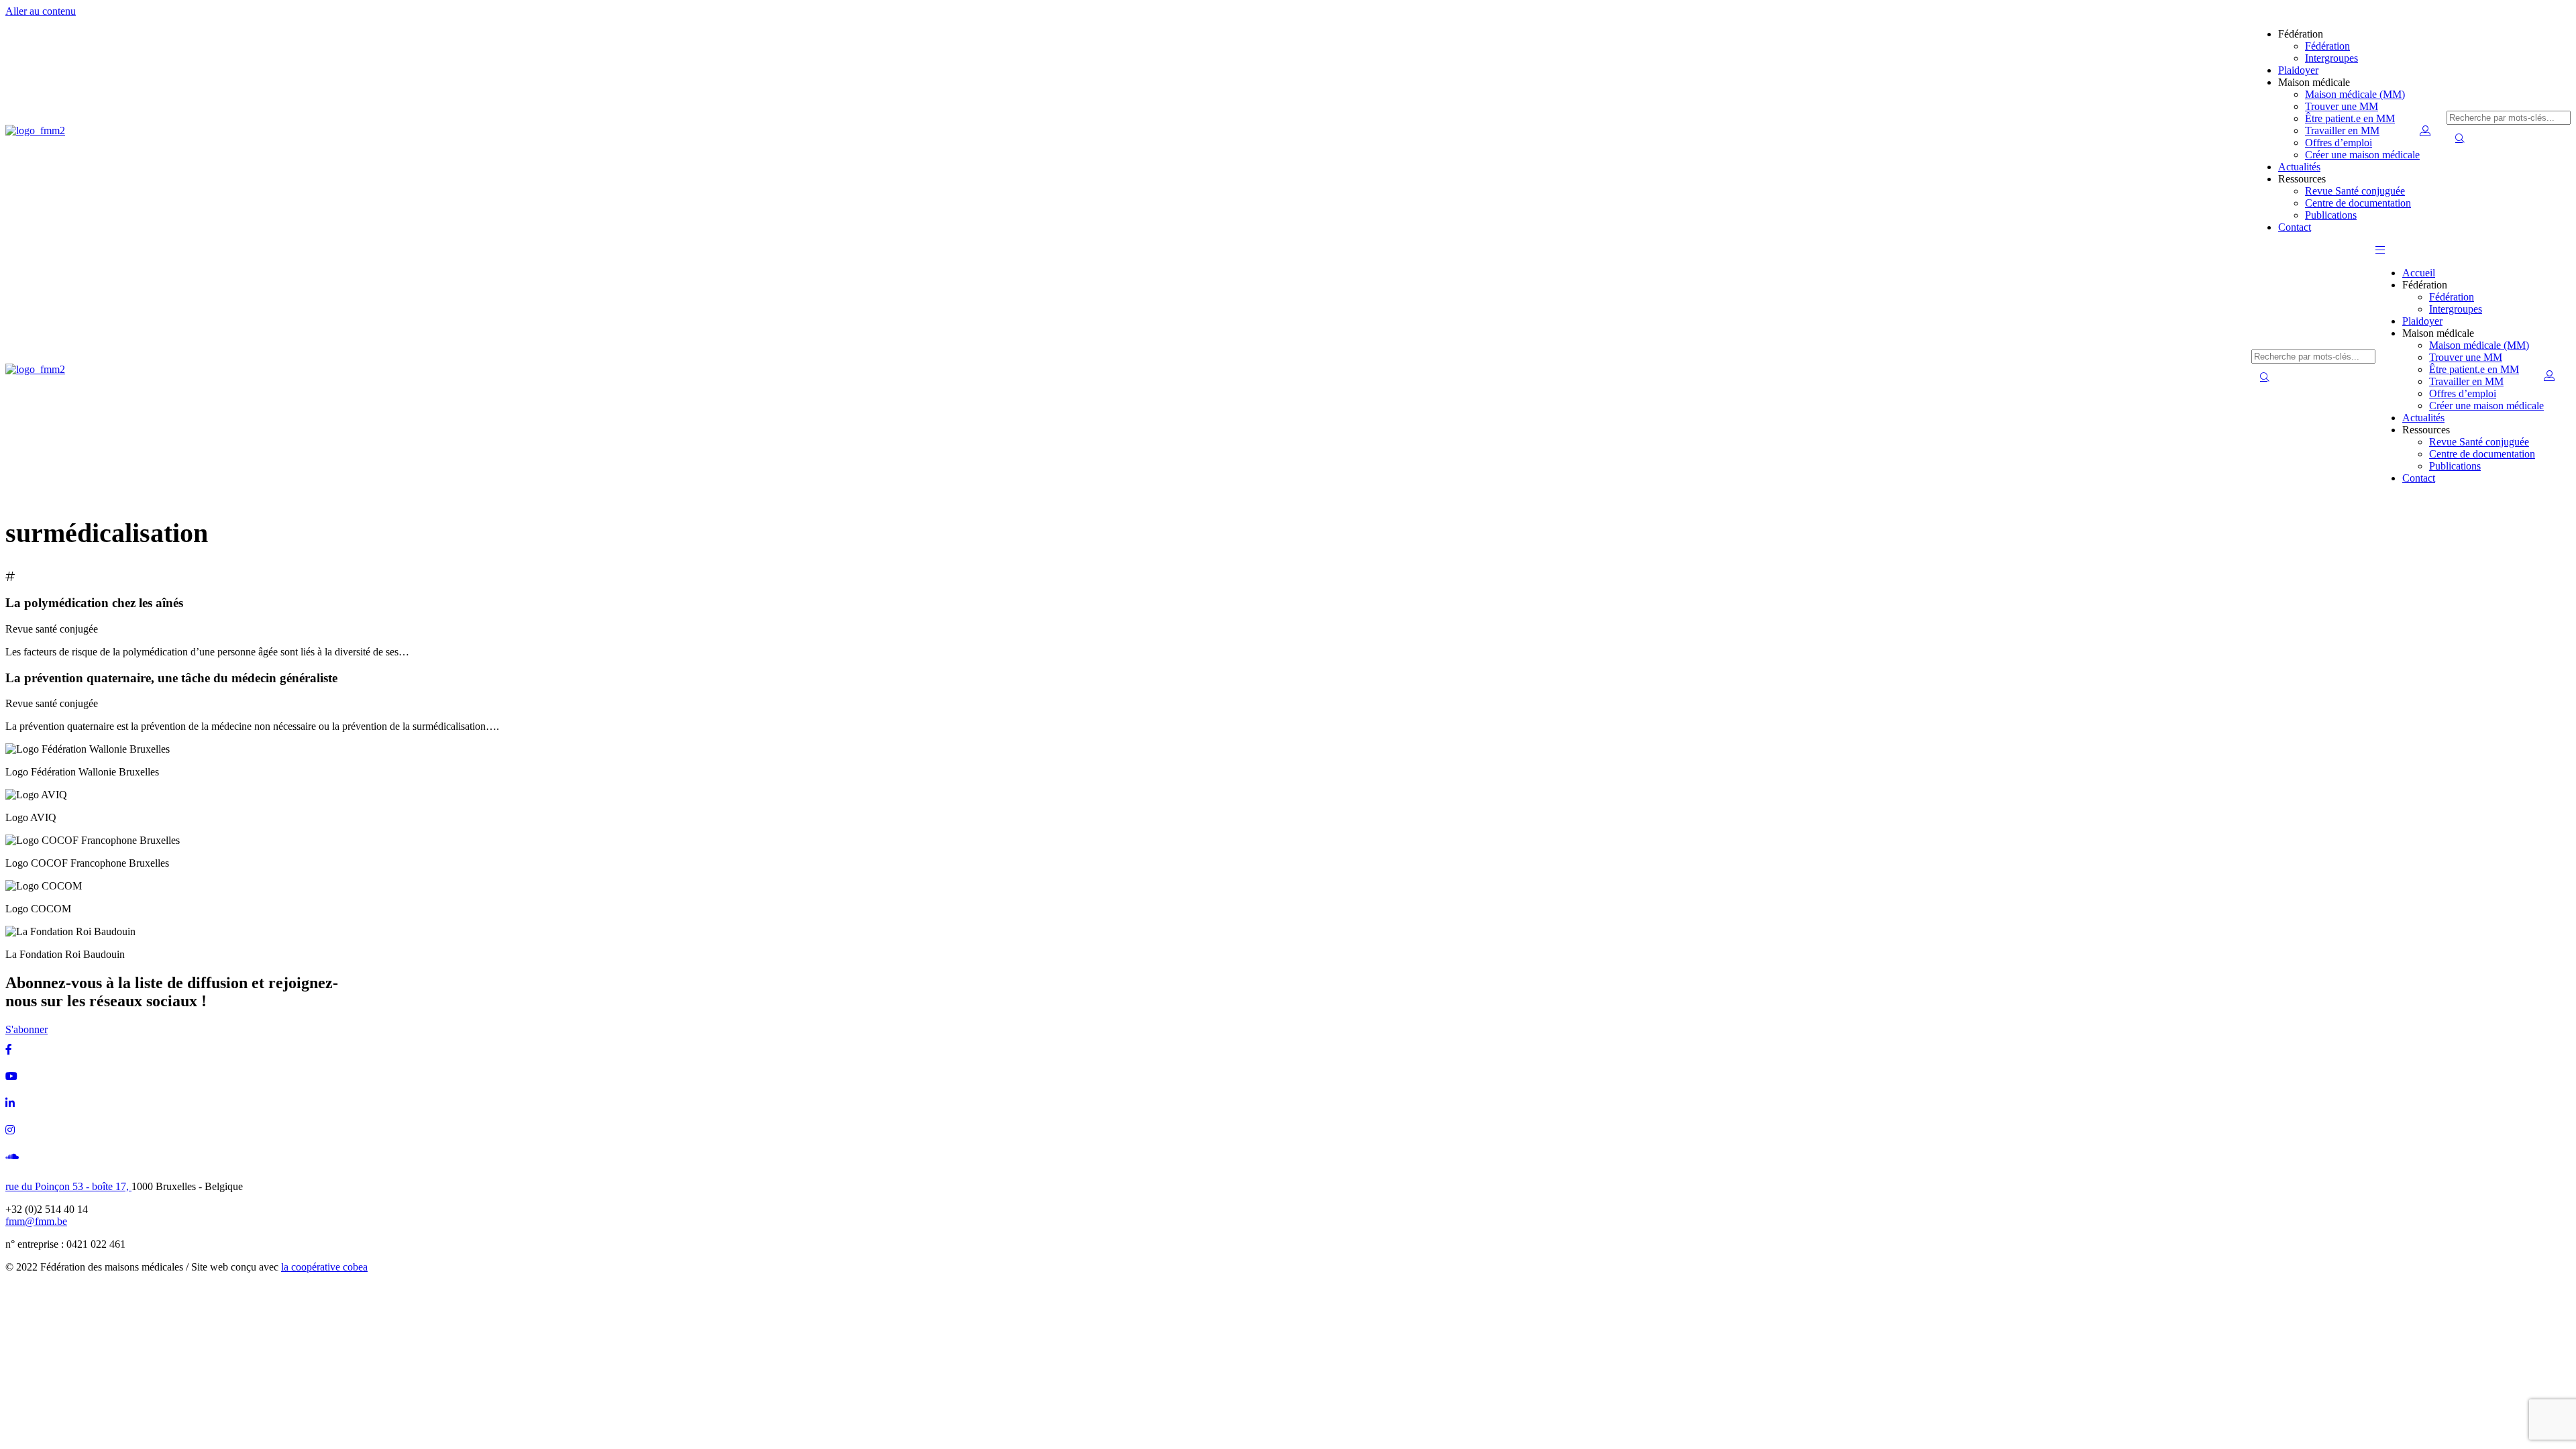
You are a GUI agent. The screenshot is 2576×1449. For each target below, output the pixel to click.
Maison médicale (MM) (2355, 94)
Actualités (2299, 167)
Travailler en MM (2342, 130)
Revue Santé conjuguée (2355, 191)
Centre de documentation (2358, 203)
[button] (2380, 250)
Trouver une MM (2342, 106)
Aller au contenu (41, 11)
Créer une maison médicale (2362, 155)
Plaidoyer (2298, 70)
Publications (2331, 215)
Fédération (2327, 46)
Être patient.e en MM (2350, 118)
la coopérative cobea (324, 1267)
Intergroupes (2331, 58)
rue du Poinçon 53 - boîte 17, (68, 1186)
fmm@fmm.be (36, 1221)
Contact (2295, 227)
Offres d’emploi (2339, 143)
